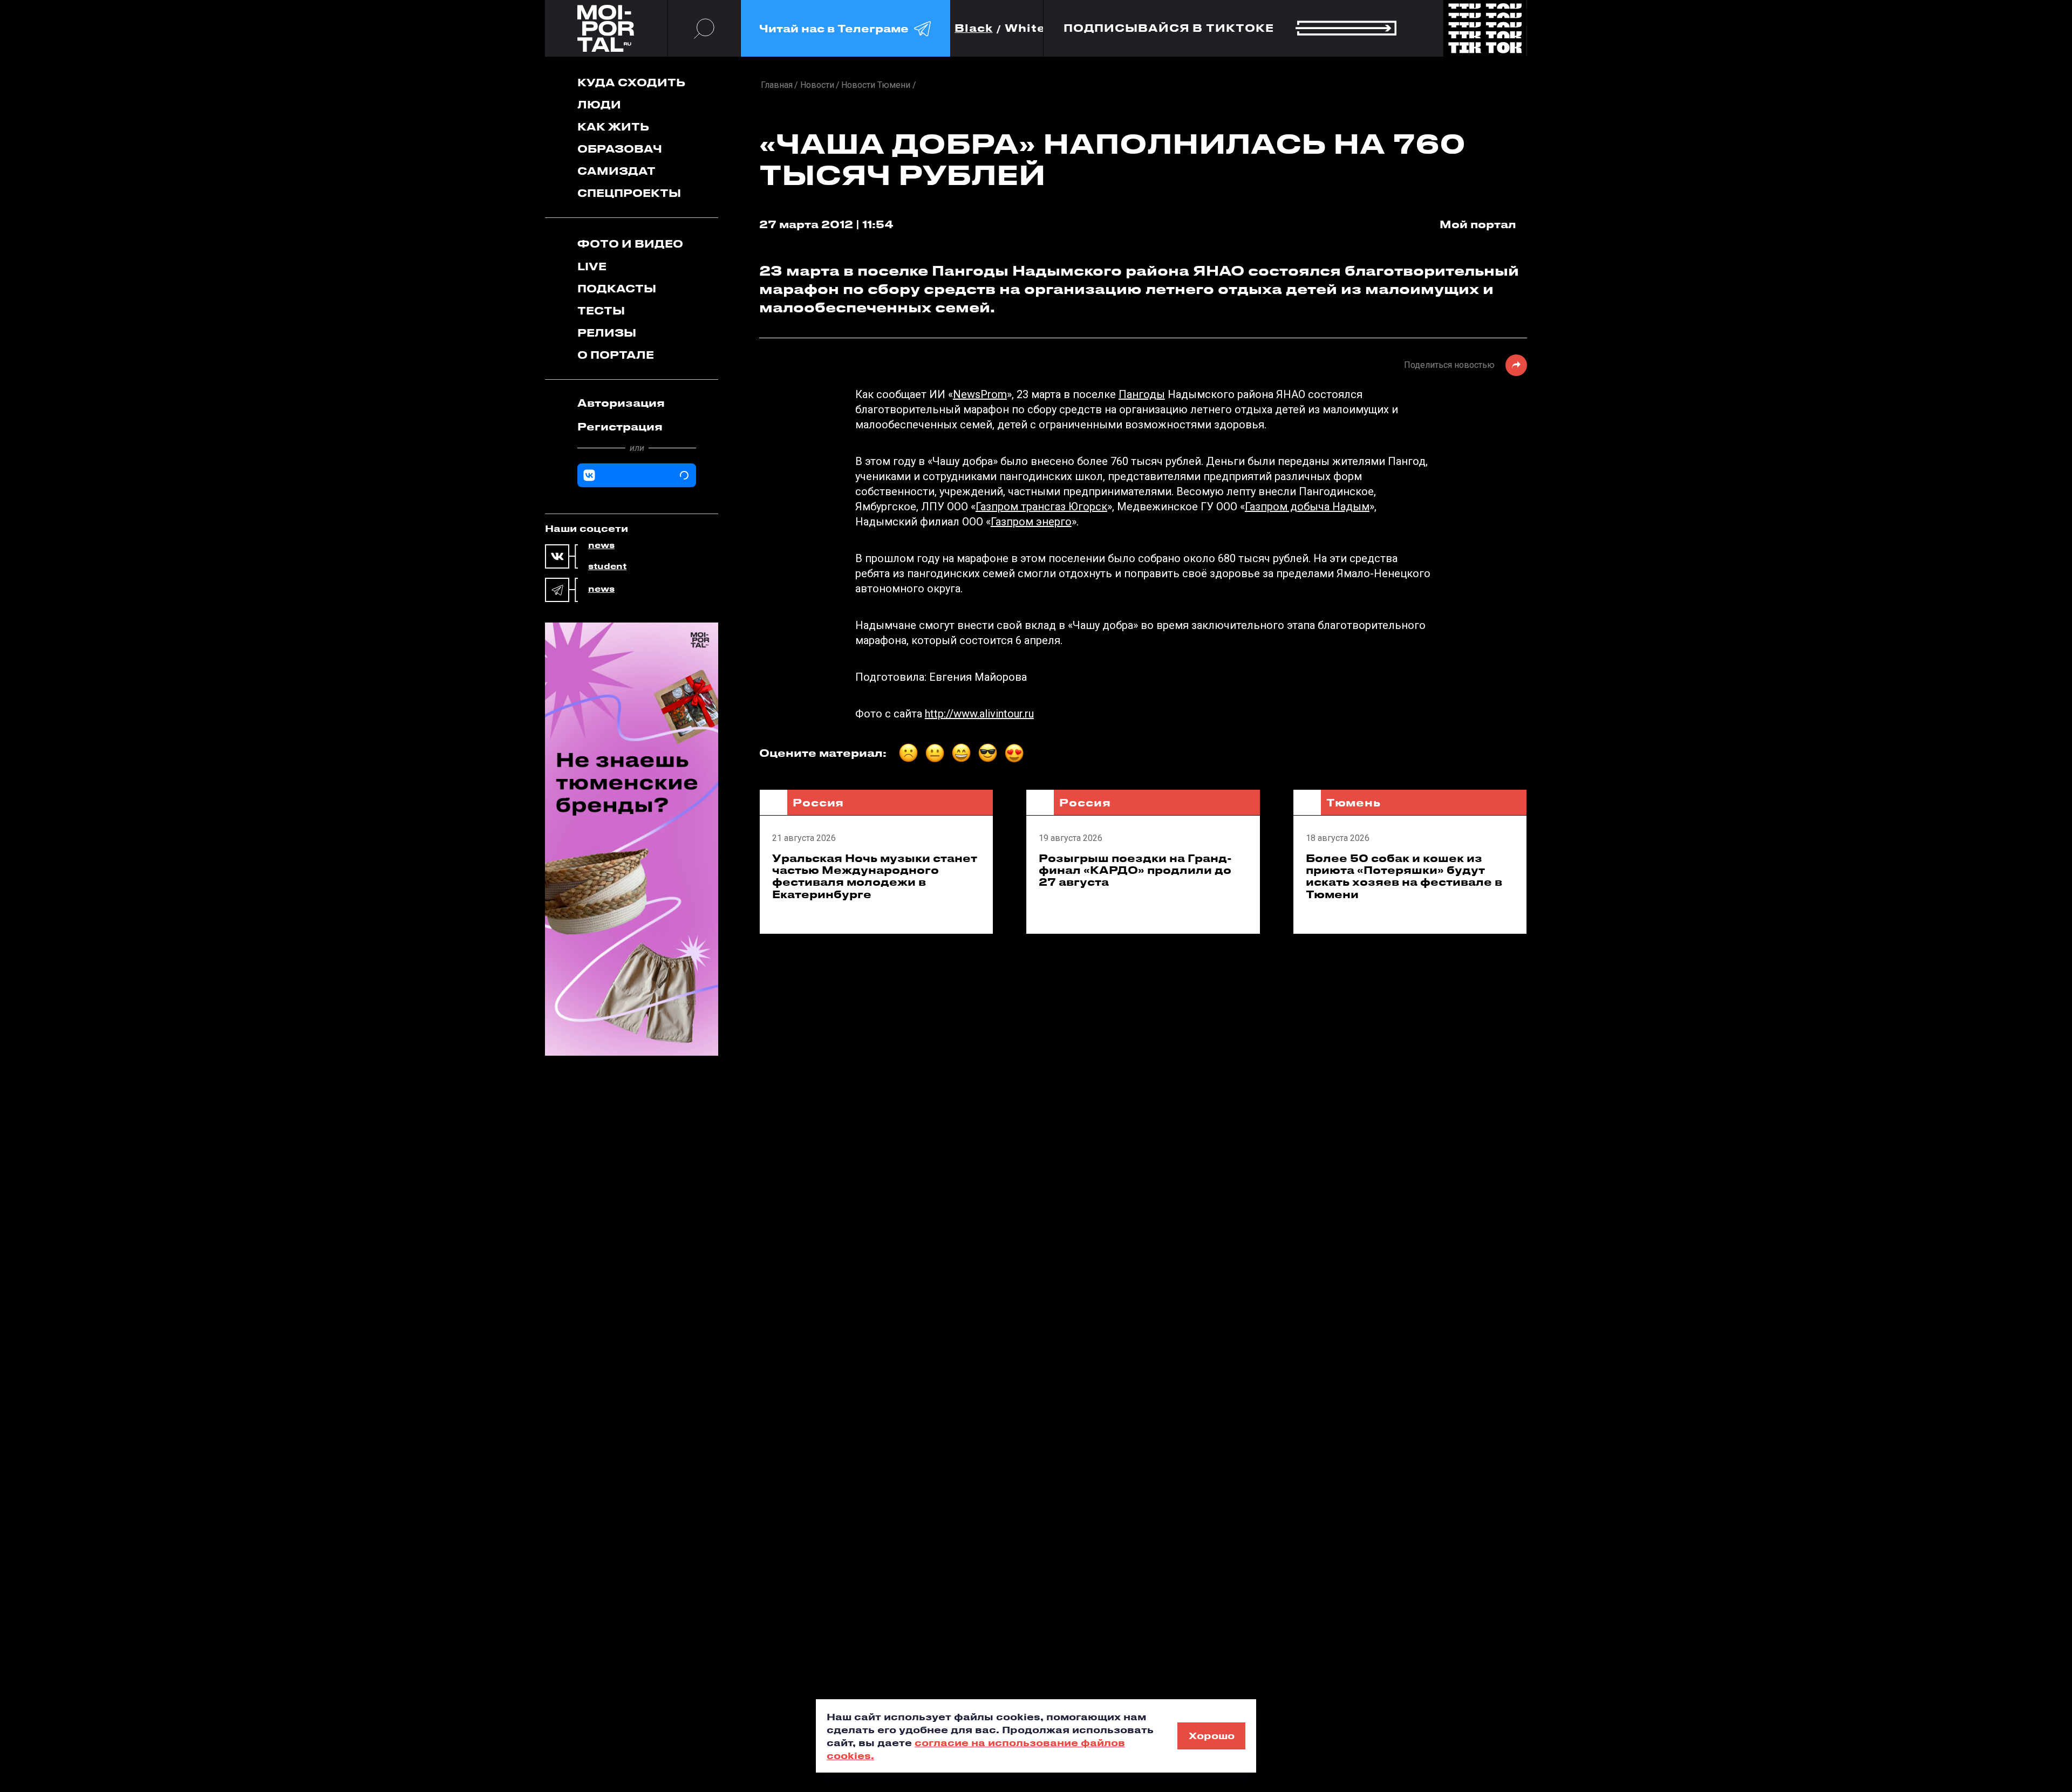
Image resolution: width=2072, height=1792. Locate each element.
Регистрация (620, 426)
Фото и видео (630, 244)
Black (974, 28)
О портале (616, 355)
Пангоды (1142, 394)
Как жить (613, 126)
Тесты (601, 310)
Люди (599, 104)
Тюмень (1354, 802)
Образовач (620, 149)
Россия (818, 802)
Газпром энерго (1031, 522)
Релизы (607, 333)
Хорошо (1212, 1735)
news (601, 545)
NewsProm (980, 394)
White (1025, 28)
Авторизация (621, 403)
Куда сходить (631, 82)
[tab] (637, 403)
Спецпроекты (629, 193)
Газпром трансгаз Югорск (1041, 507)
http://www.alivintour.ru (979, 714)
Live (592, 266)
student (607, 566)
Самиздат (616, 171)
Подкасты (617, 288)
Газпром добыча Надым (1307, 507)
